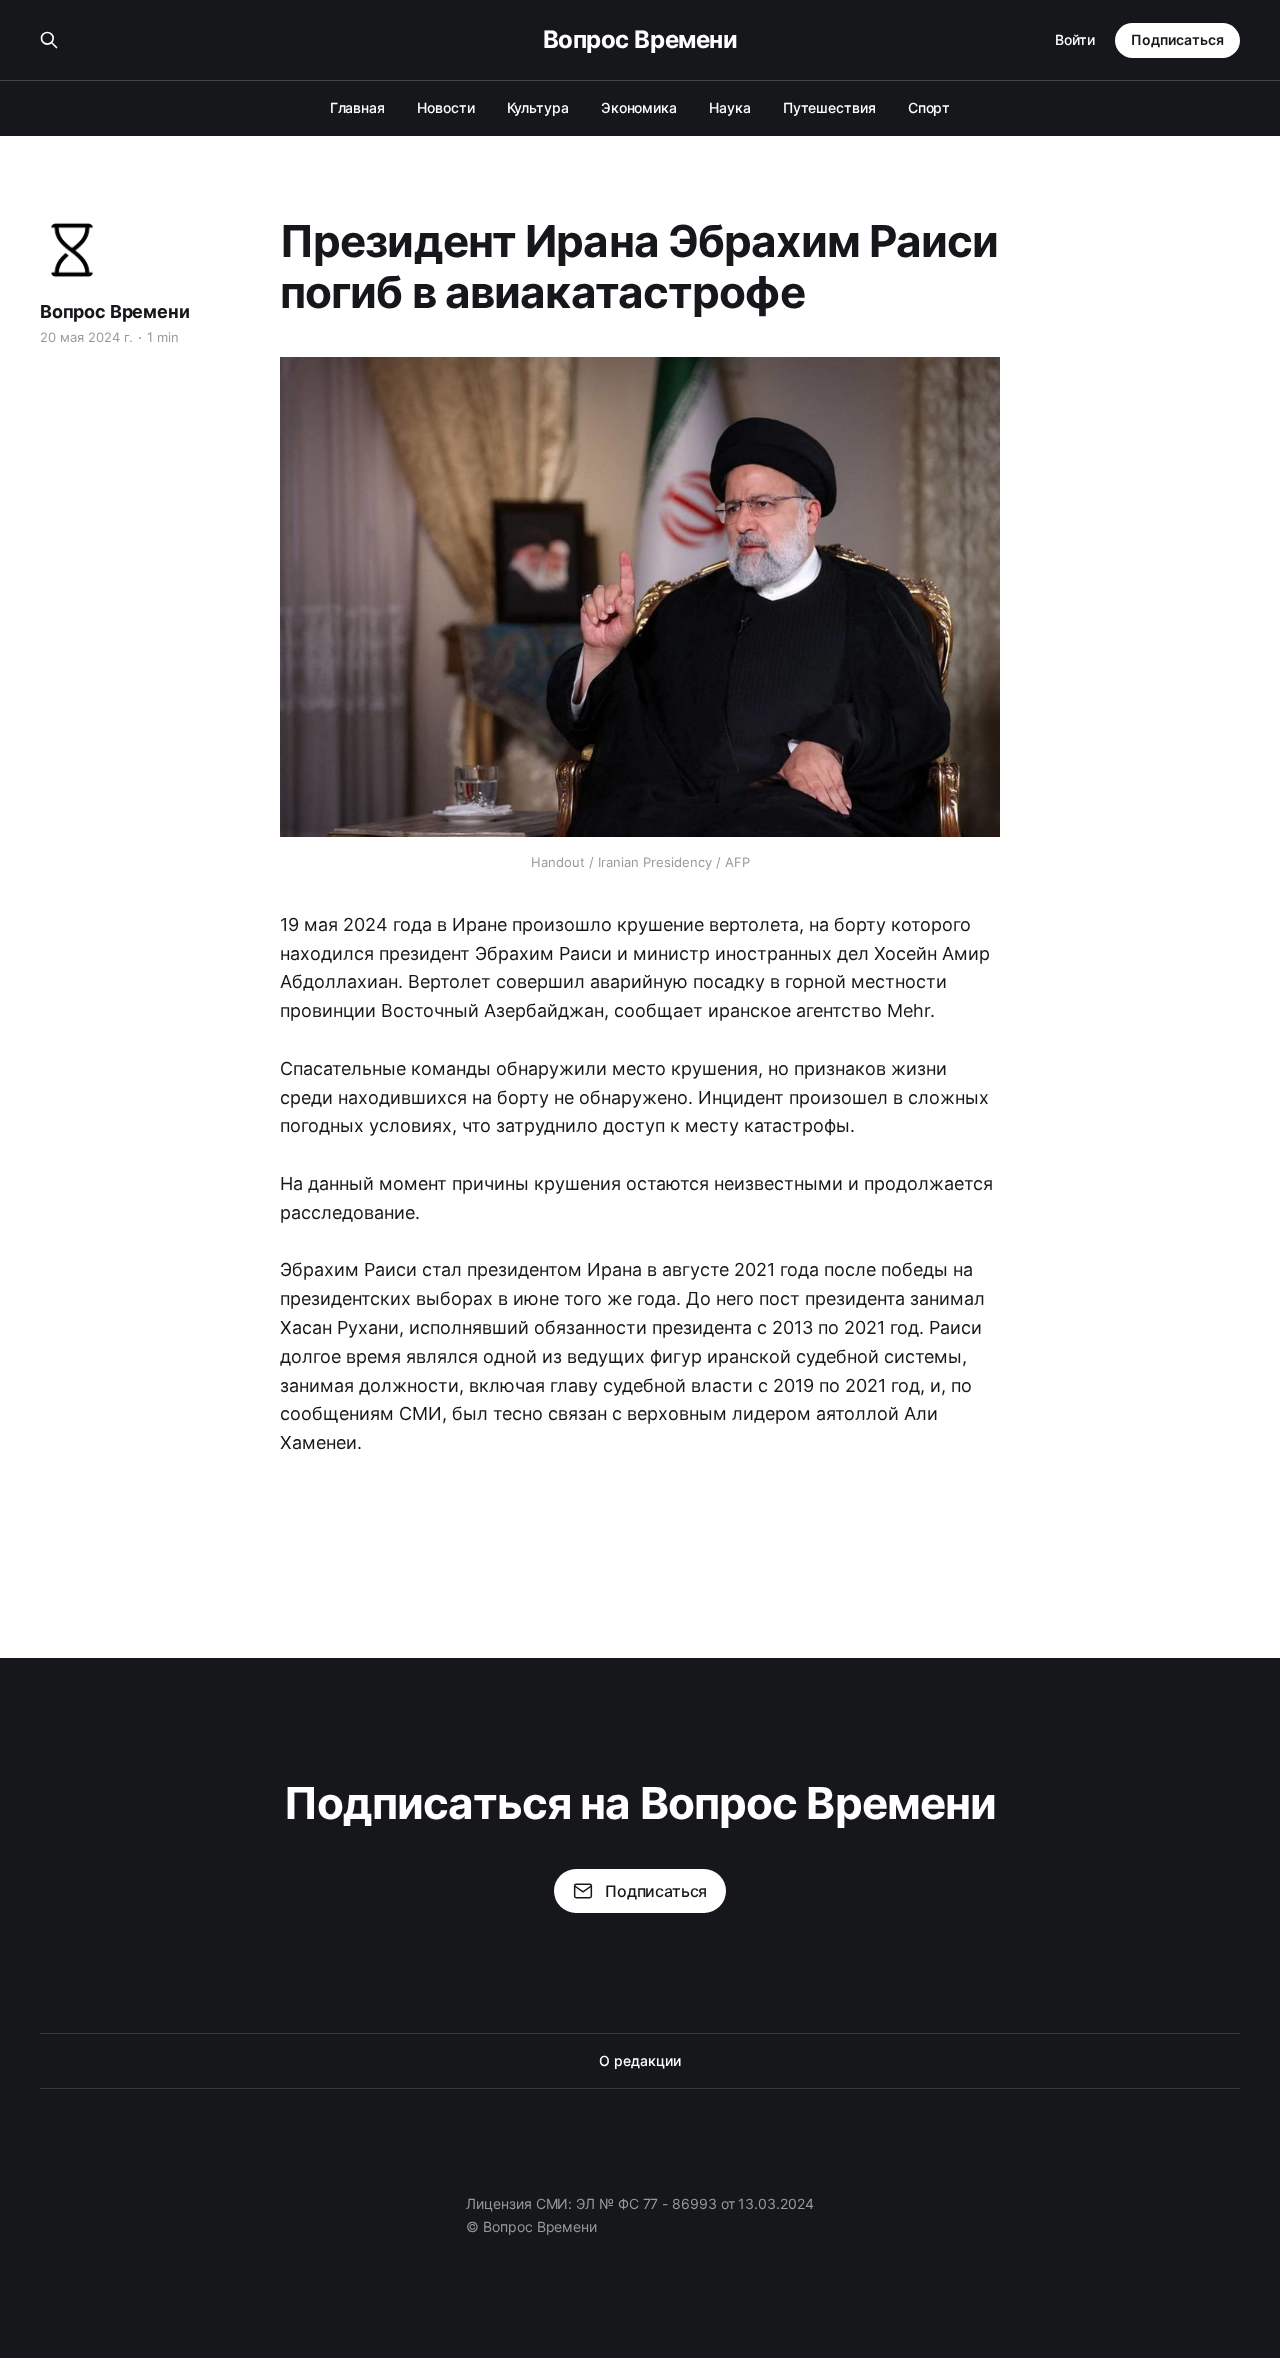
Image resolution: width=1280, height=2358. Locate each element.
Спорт (929, 107)
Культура (538, 107)
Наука (730, 107)
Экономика (639, 107)
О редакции (639, 2060)
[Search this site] (49, 40)
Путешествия (829, 107)
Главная (357, 107)
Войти (1075, 39)
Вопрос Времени (640, 40)
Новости (445, 107)
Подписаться (1177, 39)
